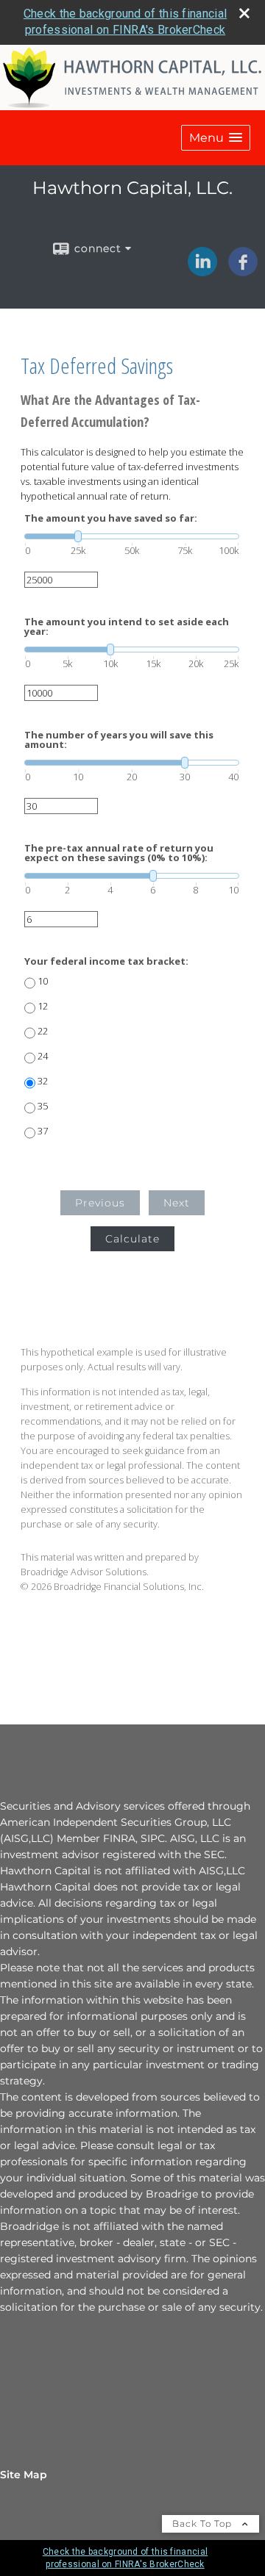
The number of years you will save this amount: (119, 740)
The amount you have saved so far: (111, 518)
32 (43, 1081)
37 (43, 1131)
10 (43, 981)
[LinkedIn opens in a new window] (202, 271)
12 (43, 1006)
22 (43, 1031)
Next (177, 1203)
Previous (100, 1203)
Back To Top (204, 2523)
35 (43, 1106)
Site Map (24, 2475)
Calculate (132, 1239)
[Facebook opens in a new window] (243, 271)
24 (43, 1056)
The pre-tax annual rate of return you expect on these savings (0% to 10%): (119, 853)
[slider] (132, 536)
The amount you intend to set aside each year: (127, 627)
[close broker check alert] (244, 13)
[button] (216, 138)
